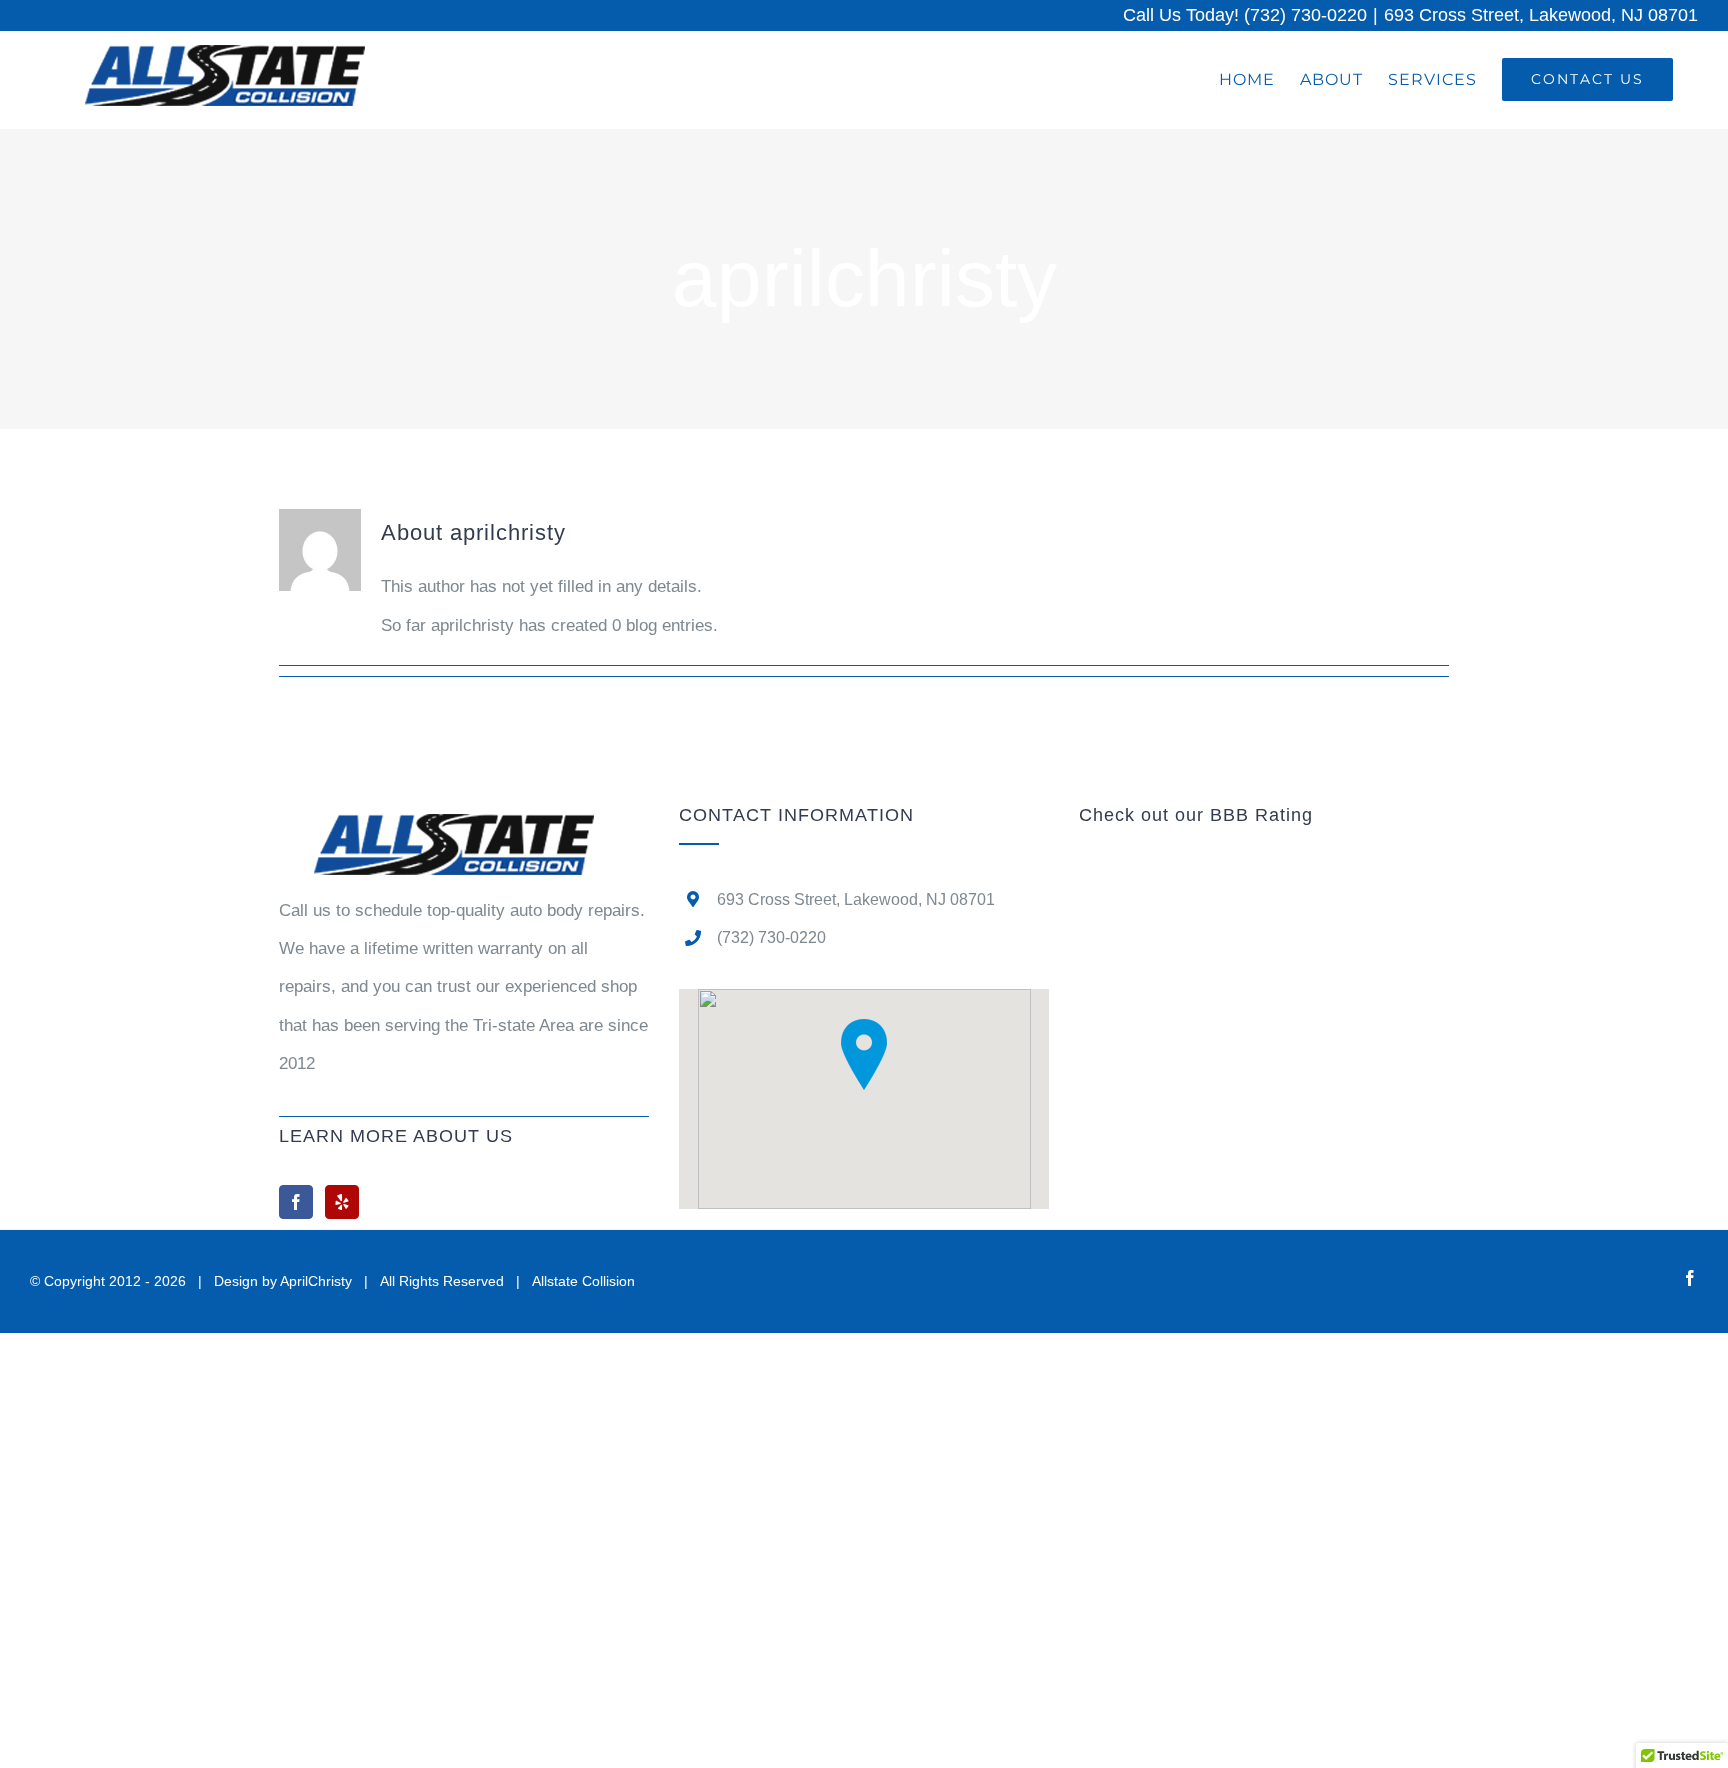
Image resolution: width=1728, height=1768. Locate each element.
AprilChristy (316, 1281)
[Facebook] (296, 1202)
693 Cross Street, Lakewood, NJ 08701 (1541, 15)
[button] (864, 1054)
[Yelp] (342, 1202)
